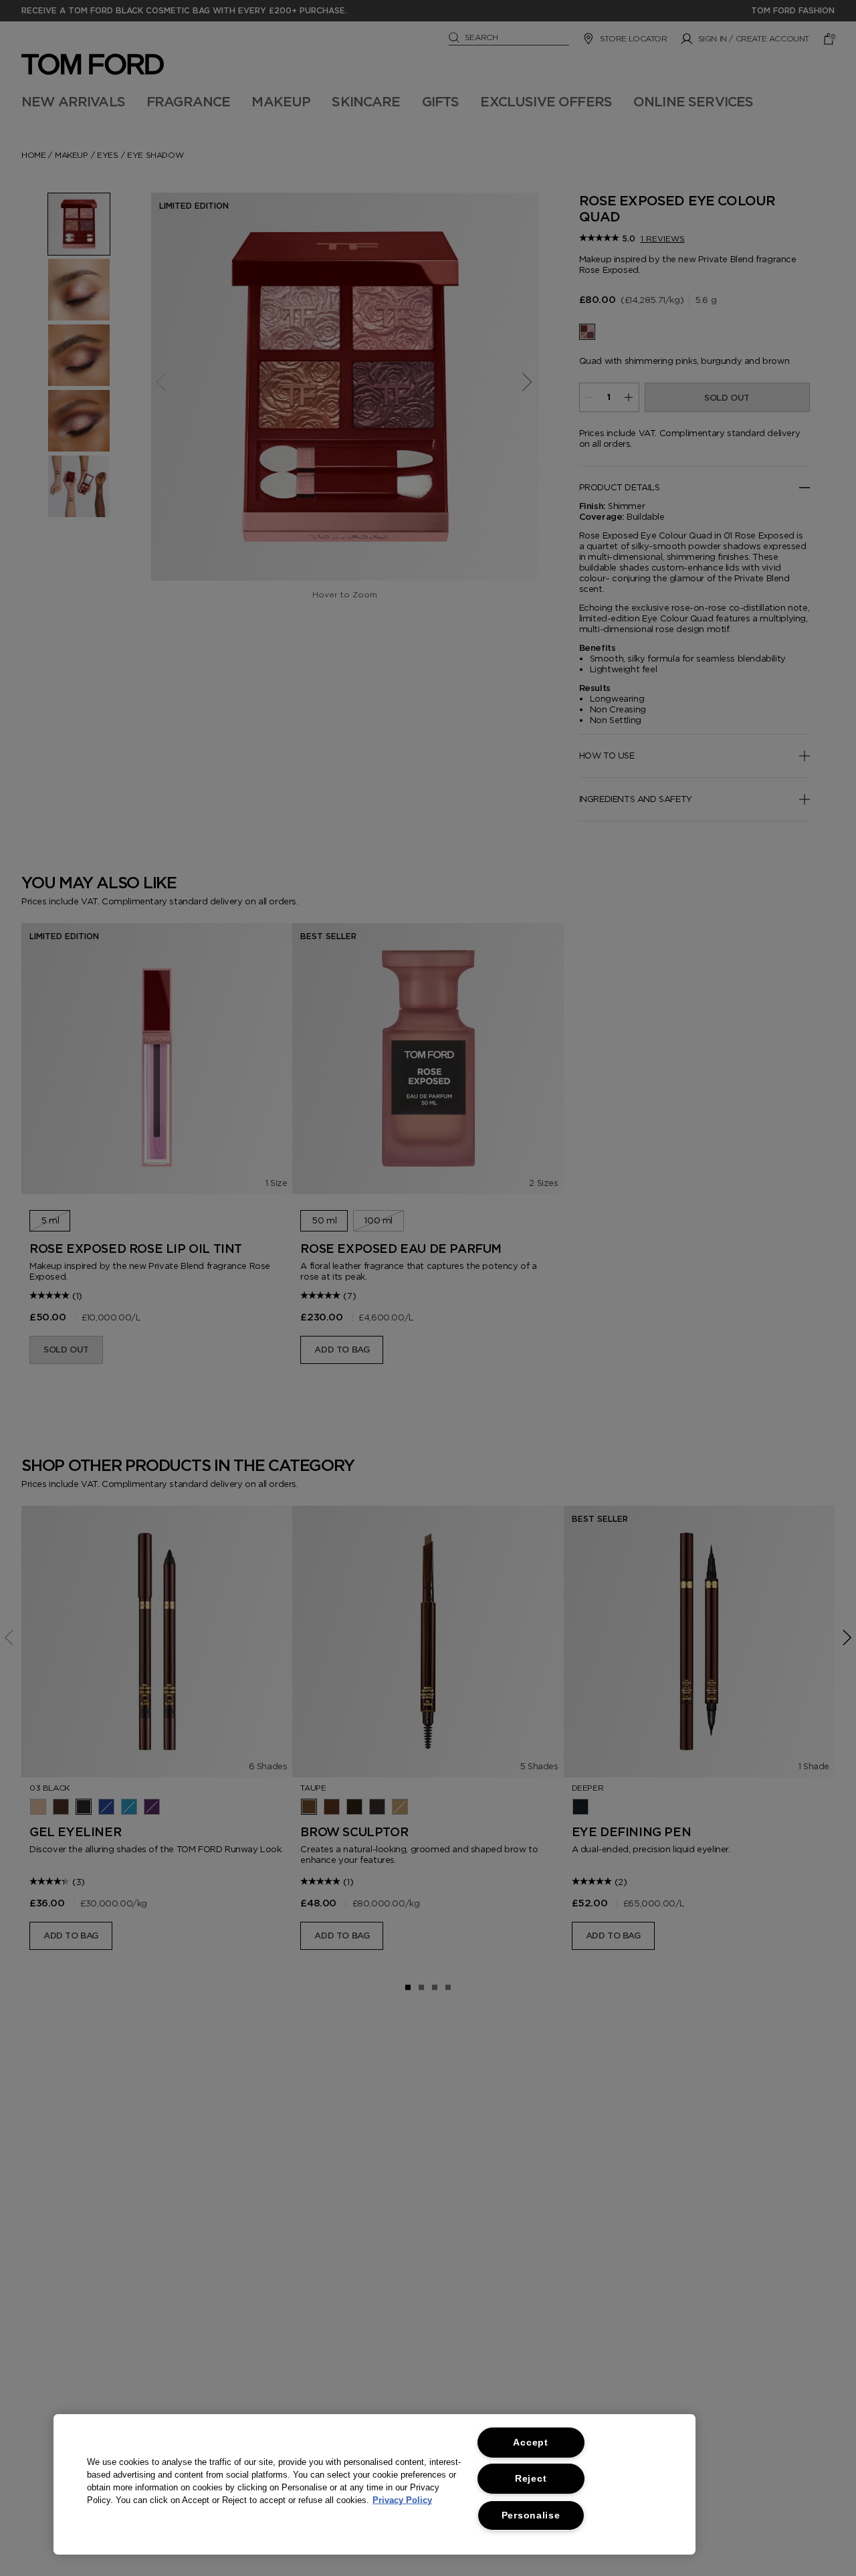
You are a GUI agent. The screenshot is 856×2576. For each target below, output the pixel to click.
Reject (531, 2478)
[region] (374, 2484)
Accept (530, 2442)
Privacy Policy (402, 2500)
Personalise (531, 2515)
